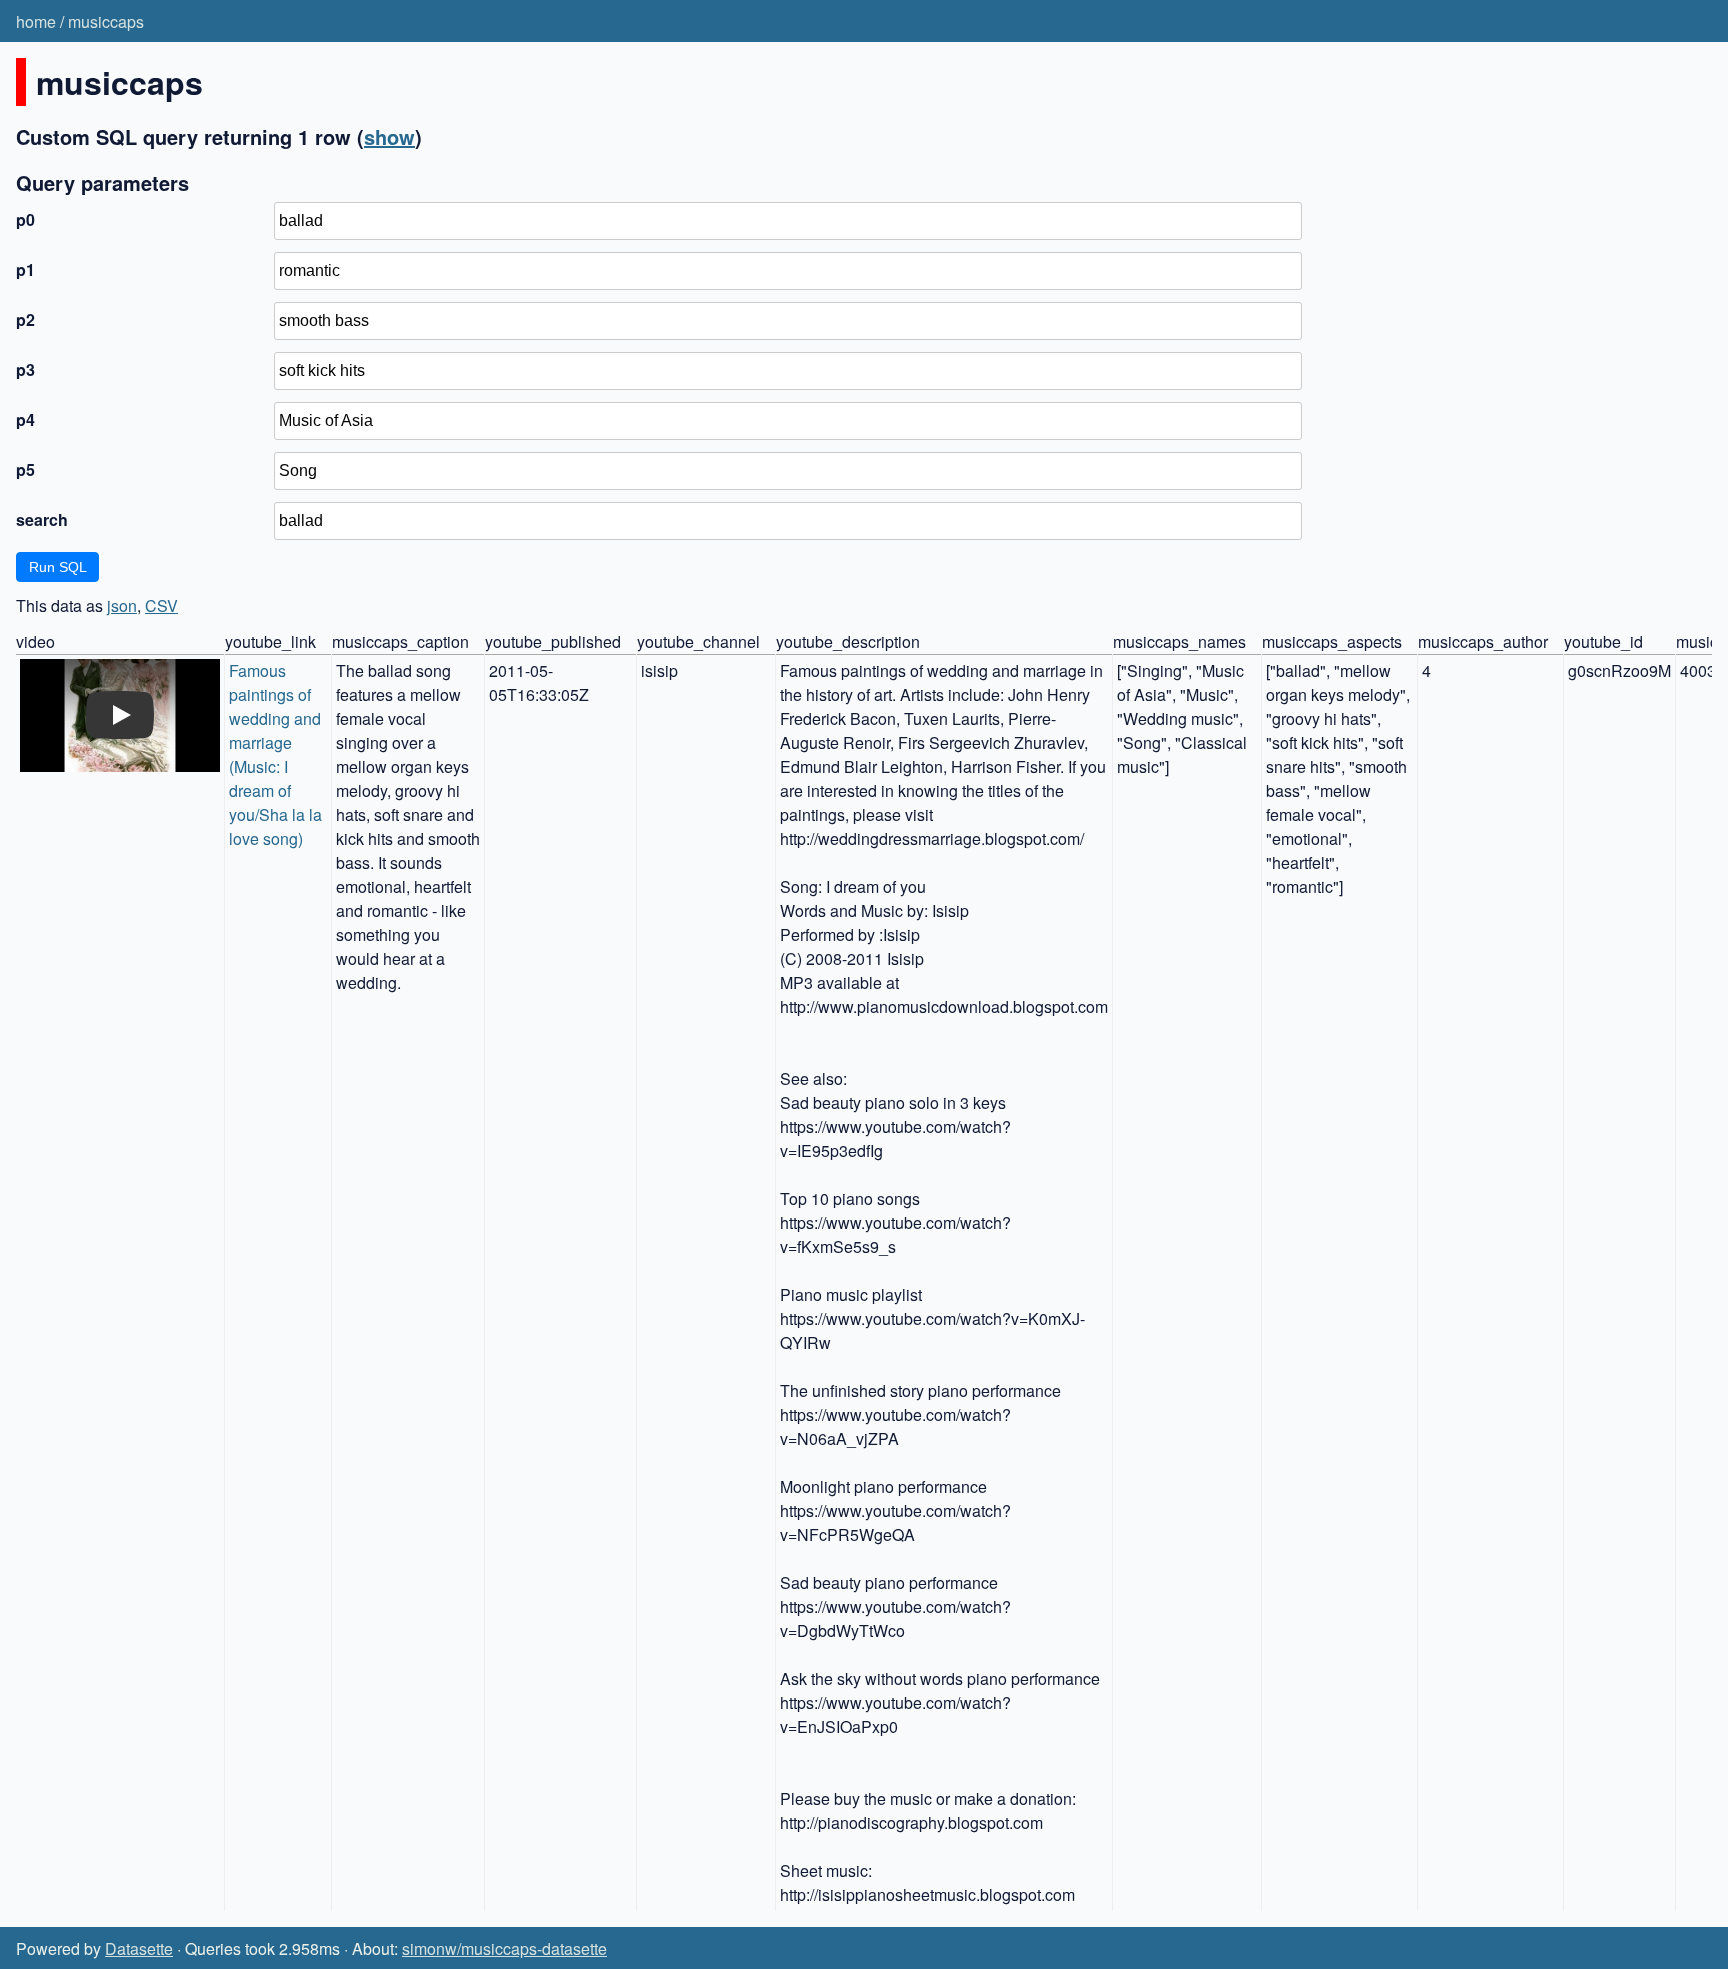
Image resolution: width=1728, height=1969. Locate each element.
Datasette (139, 1948)
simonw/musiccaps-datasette (504, 1948)
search (42, 519)
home (36, 21)
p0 (25, 219)
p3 (25, 369)
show (389, 136)
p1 (25, 269)
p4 (25, 419)
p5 (25, 469)
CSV (161, 605)
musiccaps (106, 21)
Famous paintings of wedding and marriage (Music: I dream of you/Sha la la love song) (277, 754)
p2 (25, 319)
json (122, 605)
